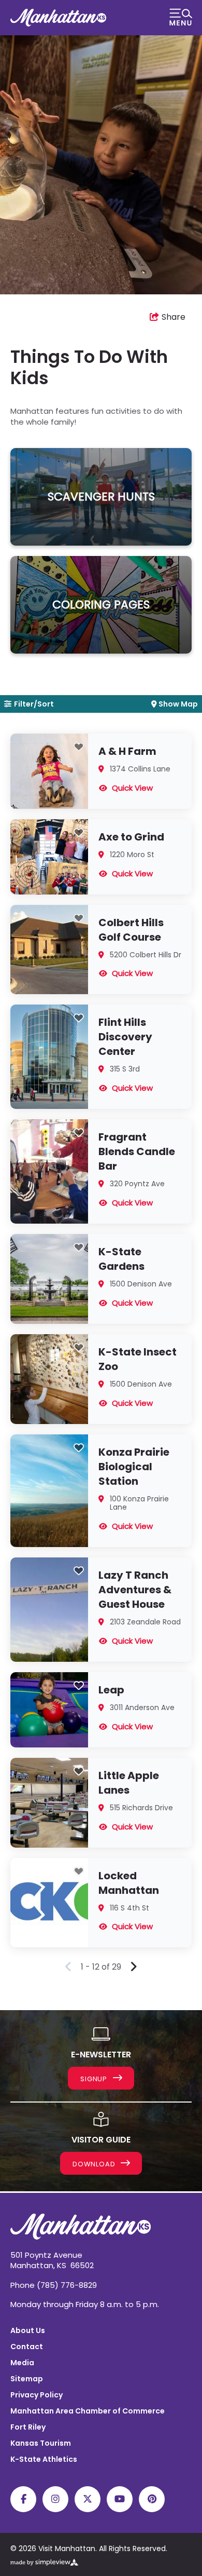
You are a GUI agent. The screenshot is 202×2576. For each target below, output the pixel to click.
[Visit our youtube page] (120, 2499)
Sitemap (27, 2379)
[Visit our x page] (88, 2499)
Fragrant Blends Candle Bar (137, 1151)
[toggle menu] (181, 18)
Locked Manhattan (129, 1883)
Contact (27, 2347)
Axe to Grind (131, 837)
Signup (95, 2079)
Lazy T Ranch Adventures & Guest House (135, 1590)
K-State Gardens (121, 1259)
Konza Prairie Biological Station (134, 1467)
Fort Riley (28, 2427)
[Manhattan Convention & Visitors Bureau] (58, 18)
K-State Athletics (44, 2459)
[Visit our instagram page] (55, 2499)
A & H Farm (127, 751)
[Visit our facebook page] (23, 2499)
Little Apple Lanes (129, 1783)
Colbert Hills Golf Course (131, 930)
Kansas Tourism (41, 2443)
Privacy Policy (37, 2395)
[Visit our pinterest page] (152, 2499)
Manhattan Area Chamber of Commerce (88, 2411)
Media (22, 2363)
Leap (111, 1690)
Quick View (132, 788)
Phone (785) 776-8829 (54, 2285)
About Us (28, 2330)
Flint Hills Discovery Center (125, 1037)
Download (95, 2164)
